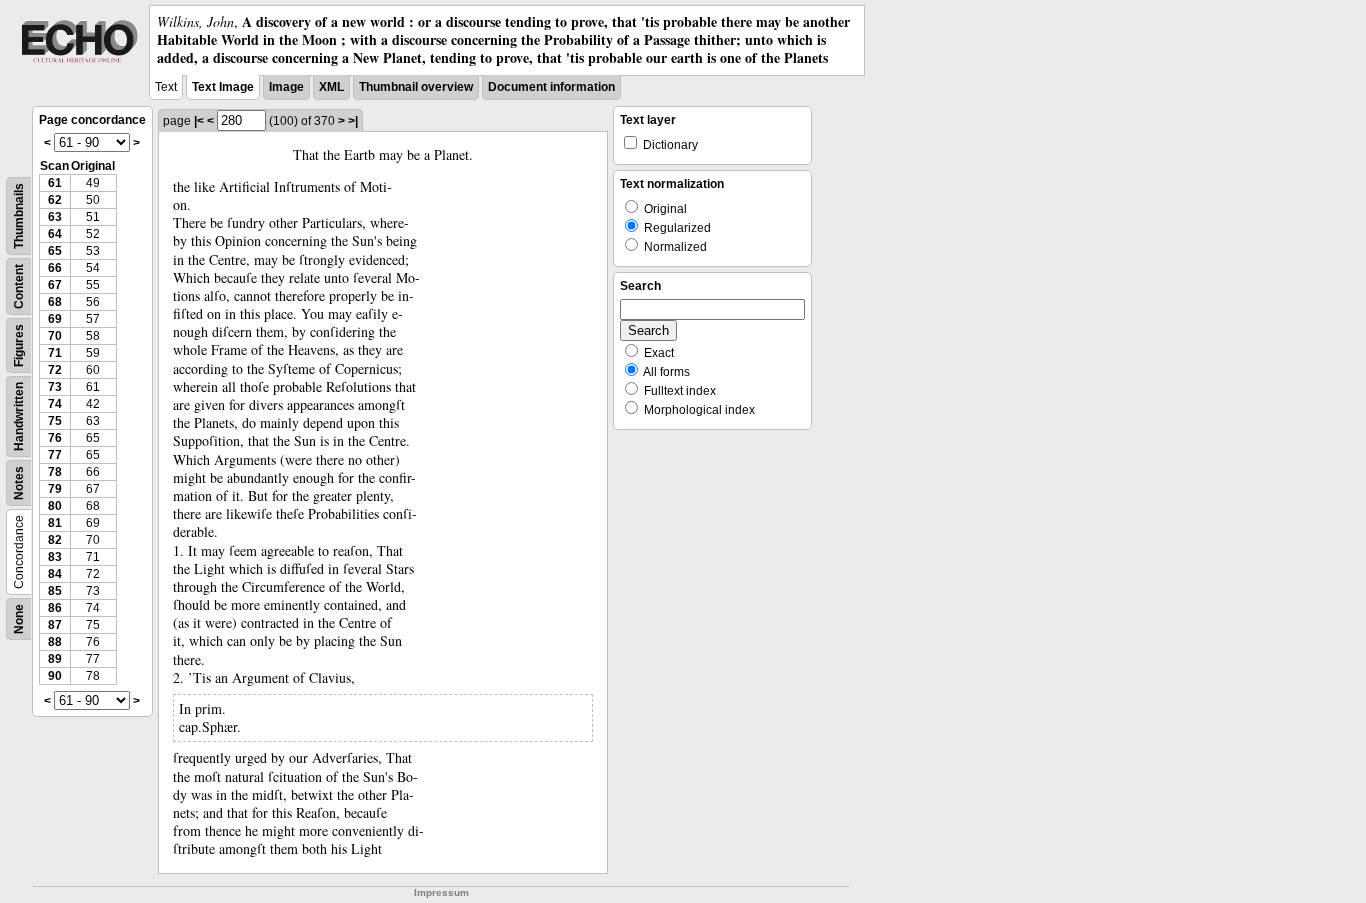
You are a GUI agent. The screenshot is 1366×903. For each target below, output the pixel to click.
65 (55, 251)
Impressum (441, 892)
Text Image (223, 87)
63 (55, 217)
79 (55, 489)
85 (55, 591)
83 (55, 557)
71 (55, 353)
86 (55, 608)
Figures (19, 345)
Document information (551, 87)
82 (55, 540)
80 (55, 506)
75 (55, 421)
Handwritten (19, 416)
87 (55, 625)
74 (55, 404)
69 (55, 319)
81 (55, 523)
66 (55, 268)
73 (55, 387)
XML (331, 87)
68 (55, 302)
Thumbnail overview (416, 87)
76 (55, 438)
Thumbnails (19, 216)
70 (55, 336)
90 (55, 676)
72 (55, 370)
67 (55, 285)
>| (353, 121)
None (19, 619)
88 (55, 642)
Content (19, 286)
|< (199, 121)
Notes (19, 483)
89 (55, 659)
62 (55, 200)
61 (55, 183)
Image (286, 87)
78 (55, 472)
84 (55, 574)
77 (55, 455)
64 (55, 234)
